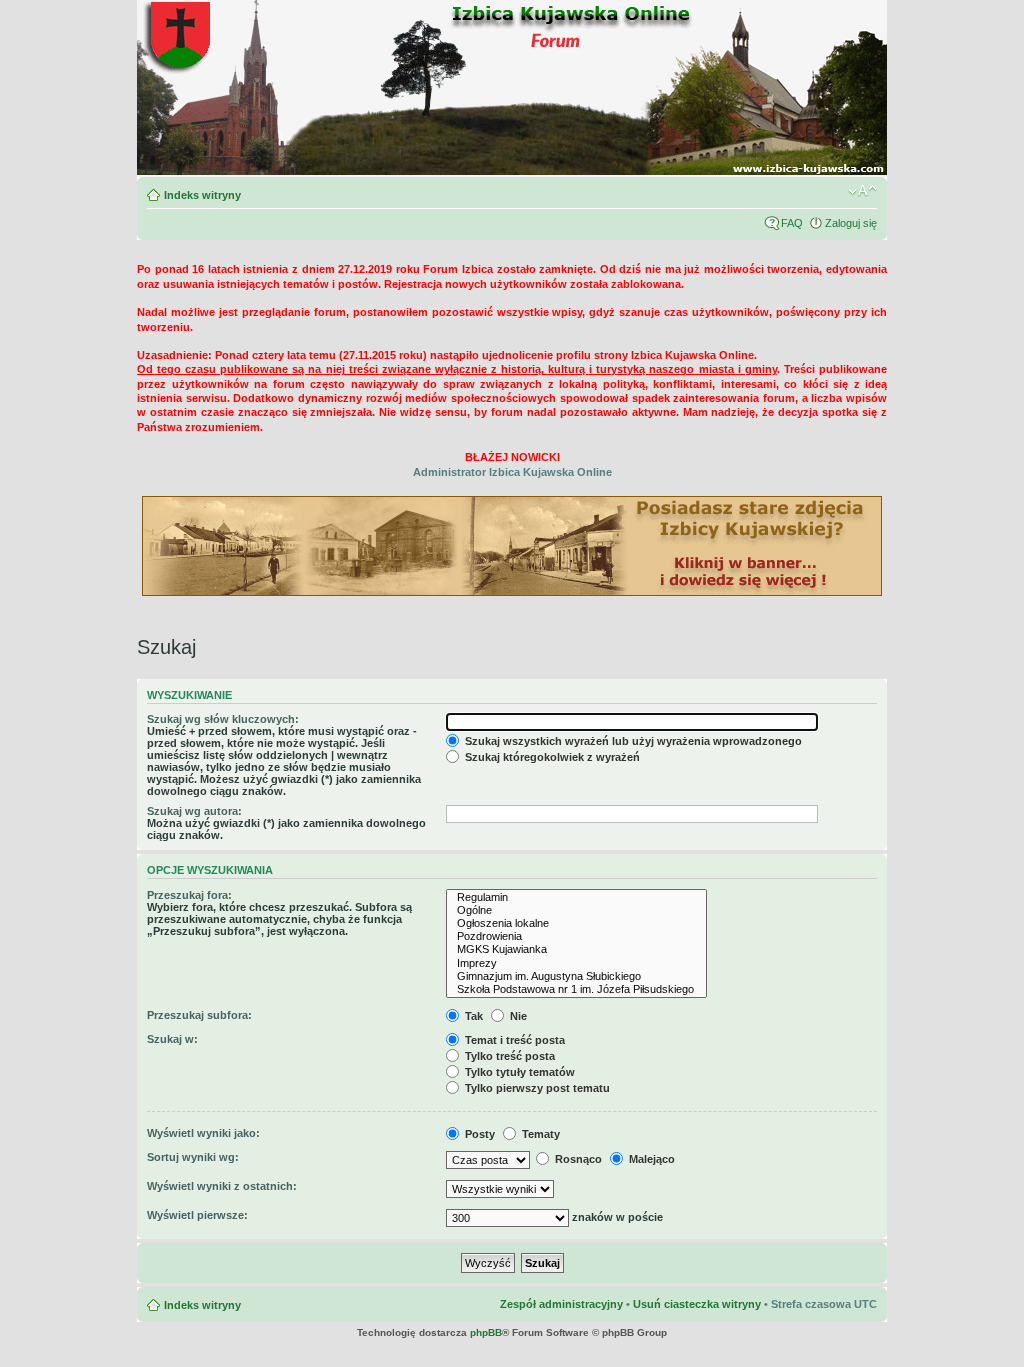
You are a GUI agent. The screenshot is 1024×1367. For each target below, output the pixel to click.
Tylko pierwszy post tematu (536, 1088)
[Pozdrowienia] (576, 936)
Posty (478, 1134)
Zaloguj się (851, 223)
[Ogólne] (576, 910)
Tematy (539, 1134)
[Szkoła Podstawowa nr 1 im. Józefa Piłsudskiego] (576, 989)
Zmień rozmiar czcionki (862, 191)
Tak (472, 1016)
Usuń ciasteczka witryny (697, 1304)
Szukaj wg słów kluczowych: (223, 719)
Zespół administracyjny (561, 1304)
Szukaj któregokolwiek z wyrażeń (551, 757)
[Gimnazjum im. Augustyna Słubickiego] (576, 976)
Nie (517, 1016)
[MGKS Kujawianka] (576, 949)
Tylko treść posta (508, 1056)
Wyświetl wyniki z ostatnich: (222, 1186)
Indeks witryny (202, 195)
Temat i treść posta (513, 1040)
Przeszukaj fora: (189, 895)
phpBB (486, 1332)
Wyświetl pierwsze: (197, 1215)
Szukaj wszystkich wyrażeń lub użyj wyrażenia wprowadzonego (632, 741)
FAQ (792, 223)
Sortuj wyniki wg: (193, 1157)
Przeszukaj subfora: (199, 1015)
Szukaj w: (172, 1039)
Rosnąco (577, 1159)
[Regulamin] (576, 897)
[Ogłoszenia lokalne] (576, 923)
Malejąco (650, 1159)
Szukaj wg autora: (194, 811)
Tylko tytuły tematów (518, 1072)
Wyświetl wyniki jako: (203, 1133)
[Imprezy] (576, 963)
